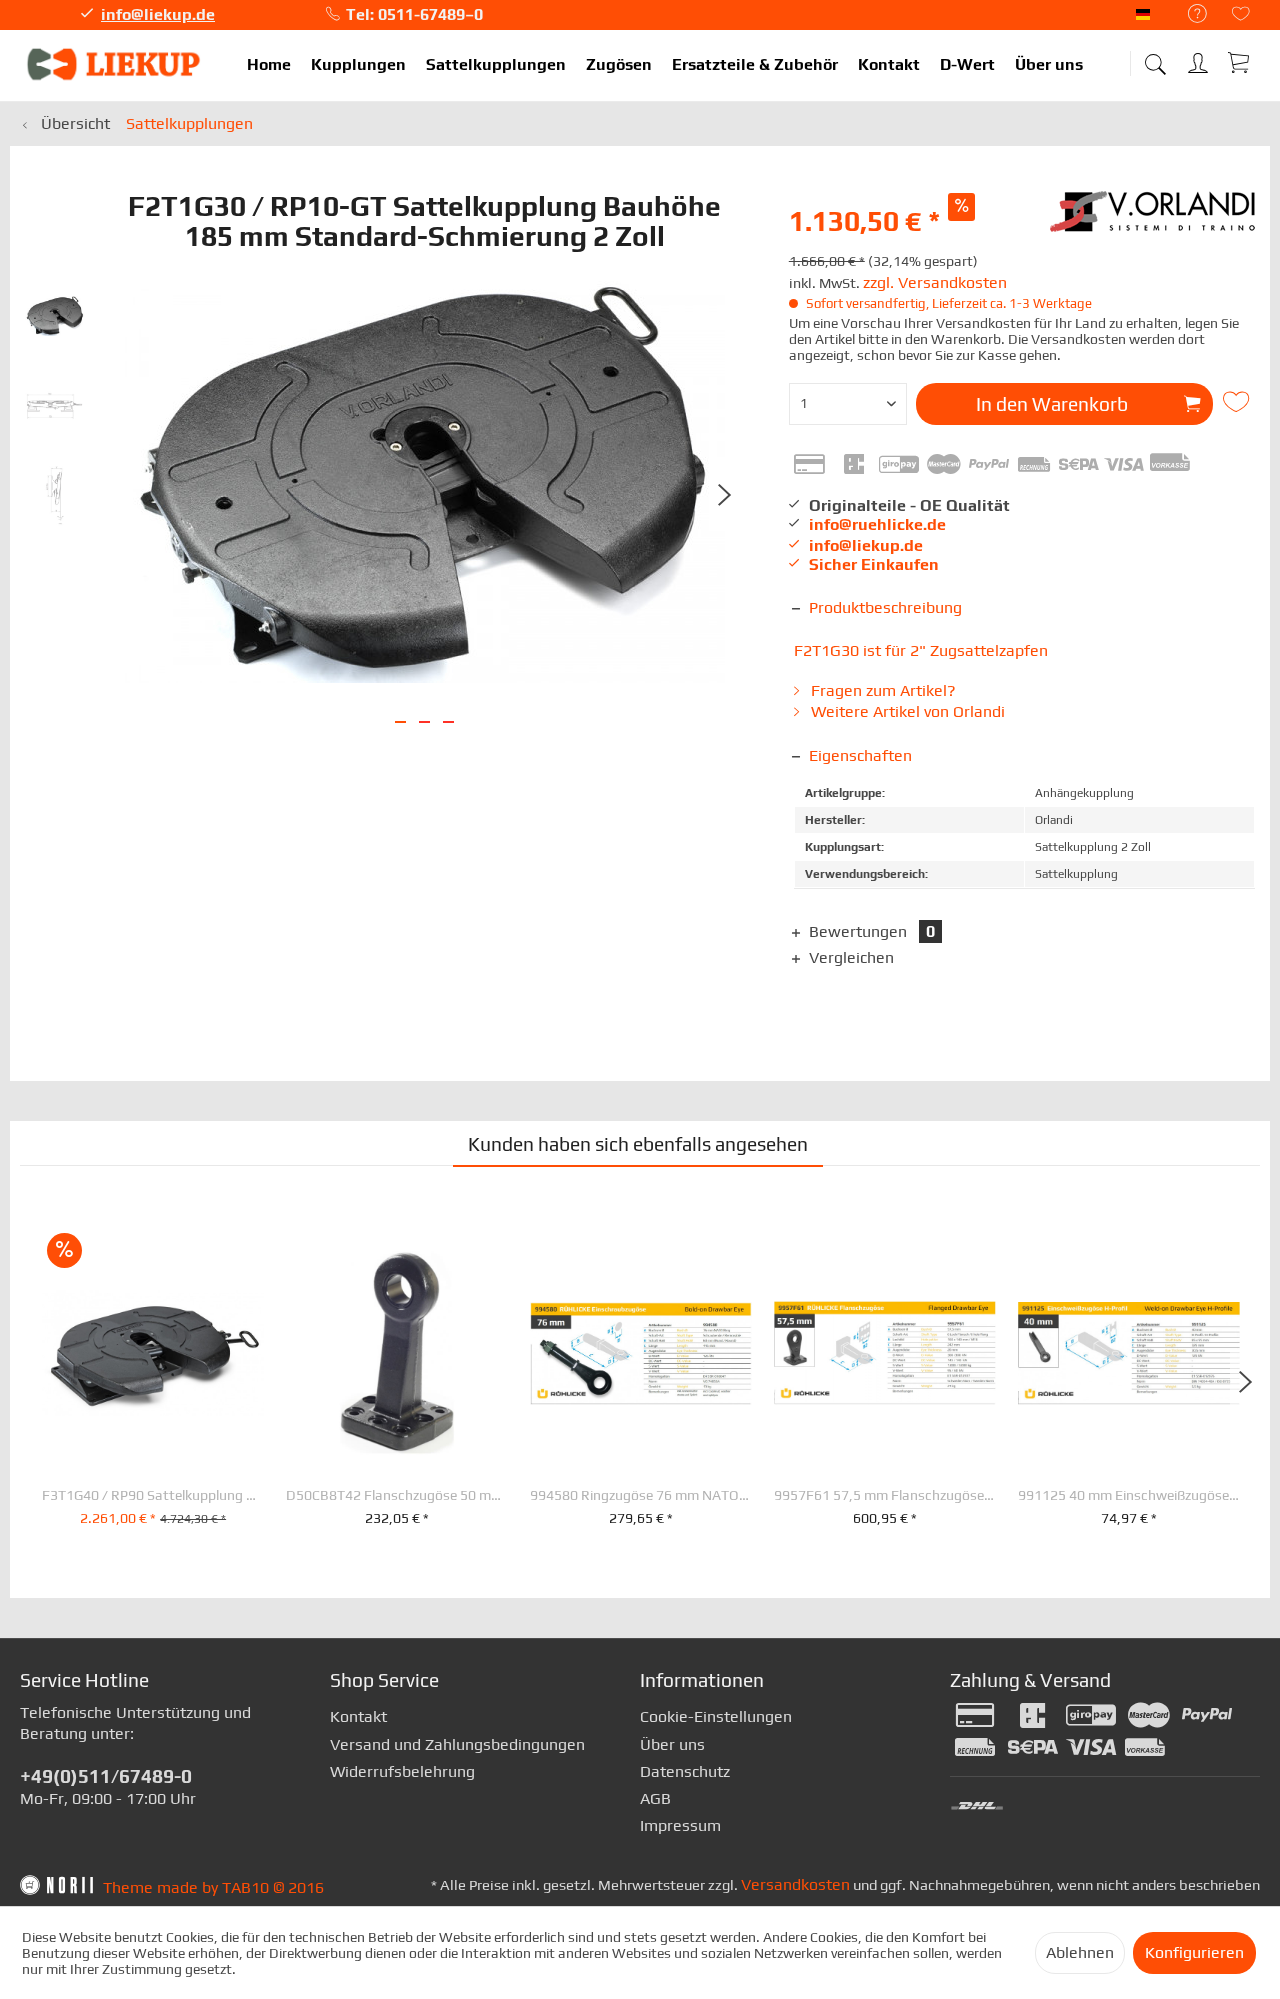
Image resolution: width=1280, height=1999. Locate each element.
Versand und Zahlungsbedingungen (457, 1744)
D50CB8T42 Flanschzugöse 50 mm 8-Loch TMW (397, 1495)
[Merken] (1239, 402)
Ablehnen (1080, 1952)
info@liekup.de (158, 14)
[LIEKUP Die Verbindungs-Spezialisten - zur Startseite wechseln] (115, 65)
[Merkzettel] (1241, 15)
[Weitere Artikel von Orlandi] (1155, 221)
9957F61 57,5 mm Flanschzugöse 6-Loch (885, 1495)
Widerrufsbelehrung (402, 1771)
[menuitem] (1187, 14)
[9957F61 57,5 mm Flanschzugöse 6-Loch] (885, 1353)
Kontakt (358, 1716)
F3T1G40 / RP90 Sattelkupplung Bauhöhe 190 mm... (153, 1495)
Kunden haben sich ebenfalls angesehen (638, 1144)
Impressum (680, 1825)
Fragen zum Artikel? (881, 690)
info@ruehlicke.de (877, 524)
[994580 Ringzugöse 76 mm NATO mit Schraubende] (641, 1353)
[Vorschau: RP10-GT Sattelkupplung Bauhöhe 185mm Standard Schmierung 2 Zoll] (55, 406)
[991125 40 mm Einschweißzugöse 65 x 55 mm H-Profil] (1129, 1353)
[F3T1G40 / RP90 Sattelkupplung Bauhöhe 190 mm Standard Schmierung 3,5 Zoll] (153, 1353)
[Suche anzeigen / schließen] (1155, 57)
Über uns (672, 1744)
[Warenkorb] (1240, 62)
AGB (655, 1798)
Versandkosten (795, 1884)
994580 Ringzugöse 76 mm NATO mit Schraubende (641, 1495)
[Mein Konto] (1200, 59)
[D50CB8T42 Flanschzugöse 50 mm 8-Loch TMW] (397, 1353)
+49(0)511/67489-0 (106, 1776)
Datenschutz (685, 1771)
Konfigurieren (1194, 1952)
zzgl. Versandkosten (935, 282)
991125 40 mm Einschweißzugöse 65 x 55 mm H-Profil (1129, 1495)
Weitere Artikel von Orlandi (906, 711)
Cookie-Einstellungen (716, 1716)
